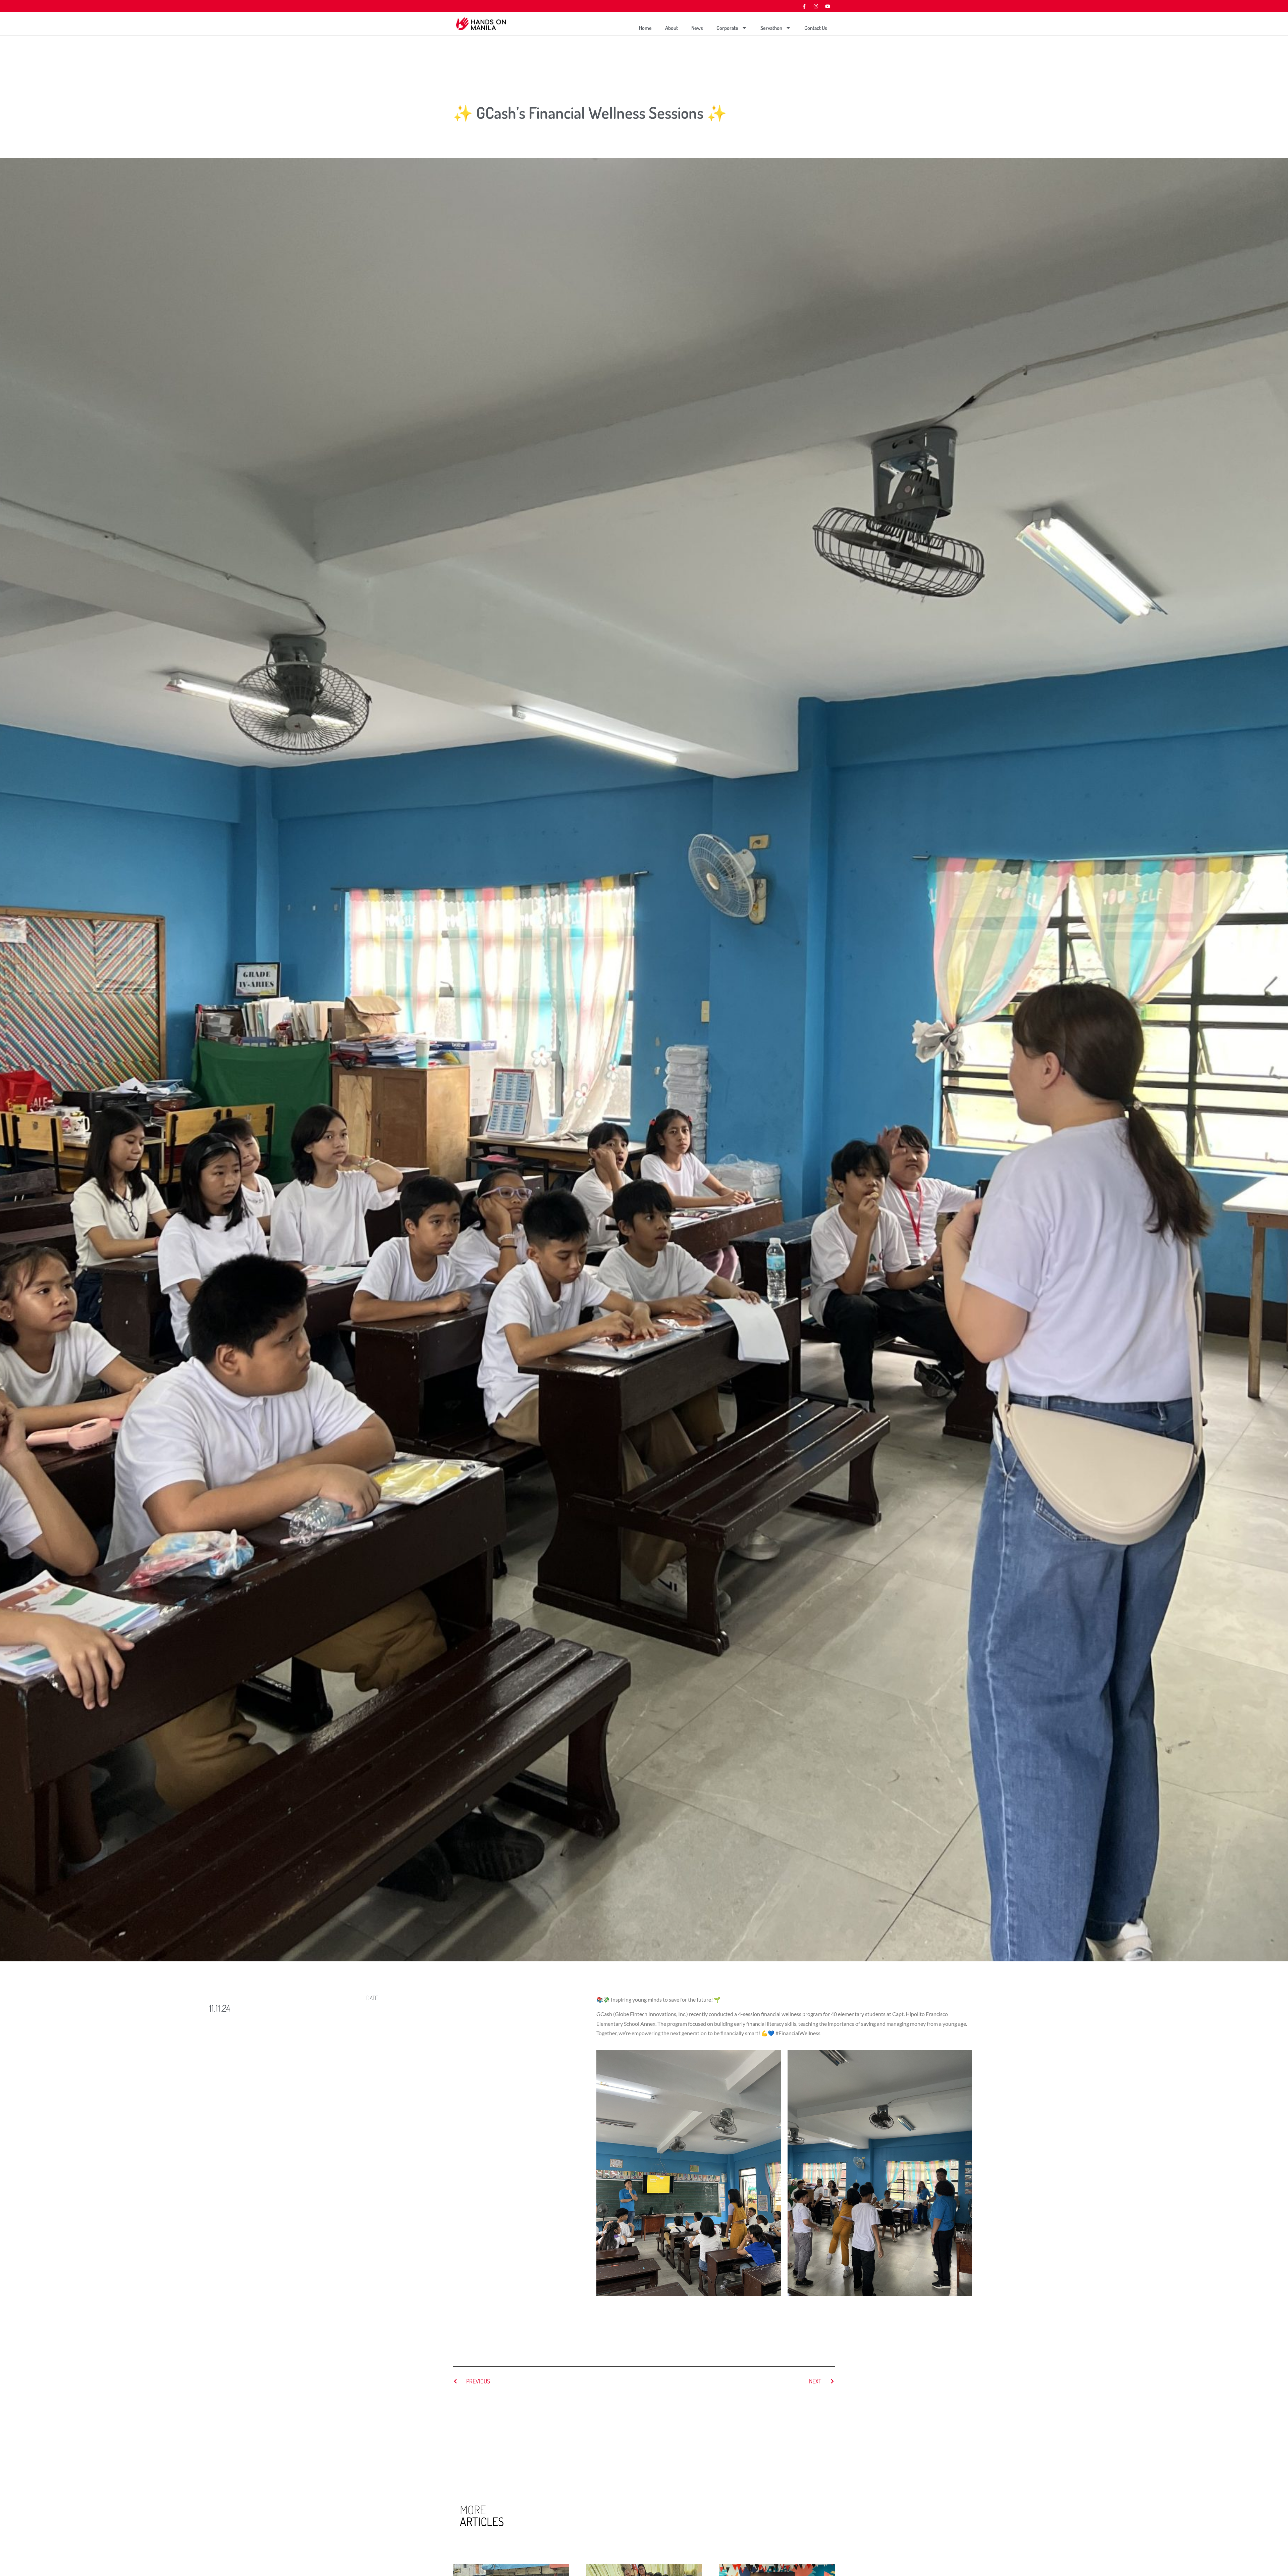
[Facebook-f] (804, 6)
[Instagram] (816, 6)
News (697, 28)
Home (645, 28)
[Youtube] (827, 6)
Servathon (771, 28)
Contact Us (816, 28)
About (672, 28)
